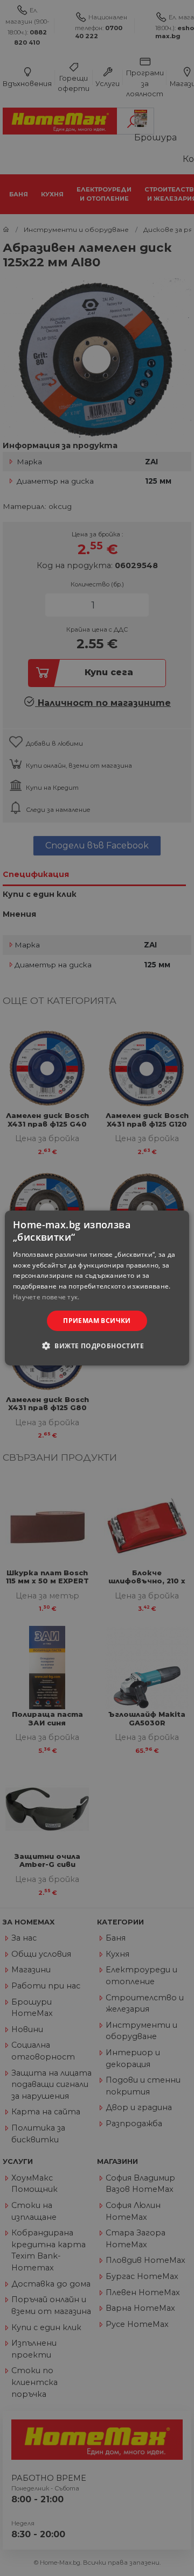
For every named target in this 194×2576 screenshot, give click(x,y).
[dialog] (97, 1288)
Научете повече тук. (46, 1297)
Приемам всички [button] (97, 1321)
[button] (97, 1346)
